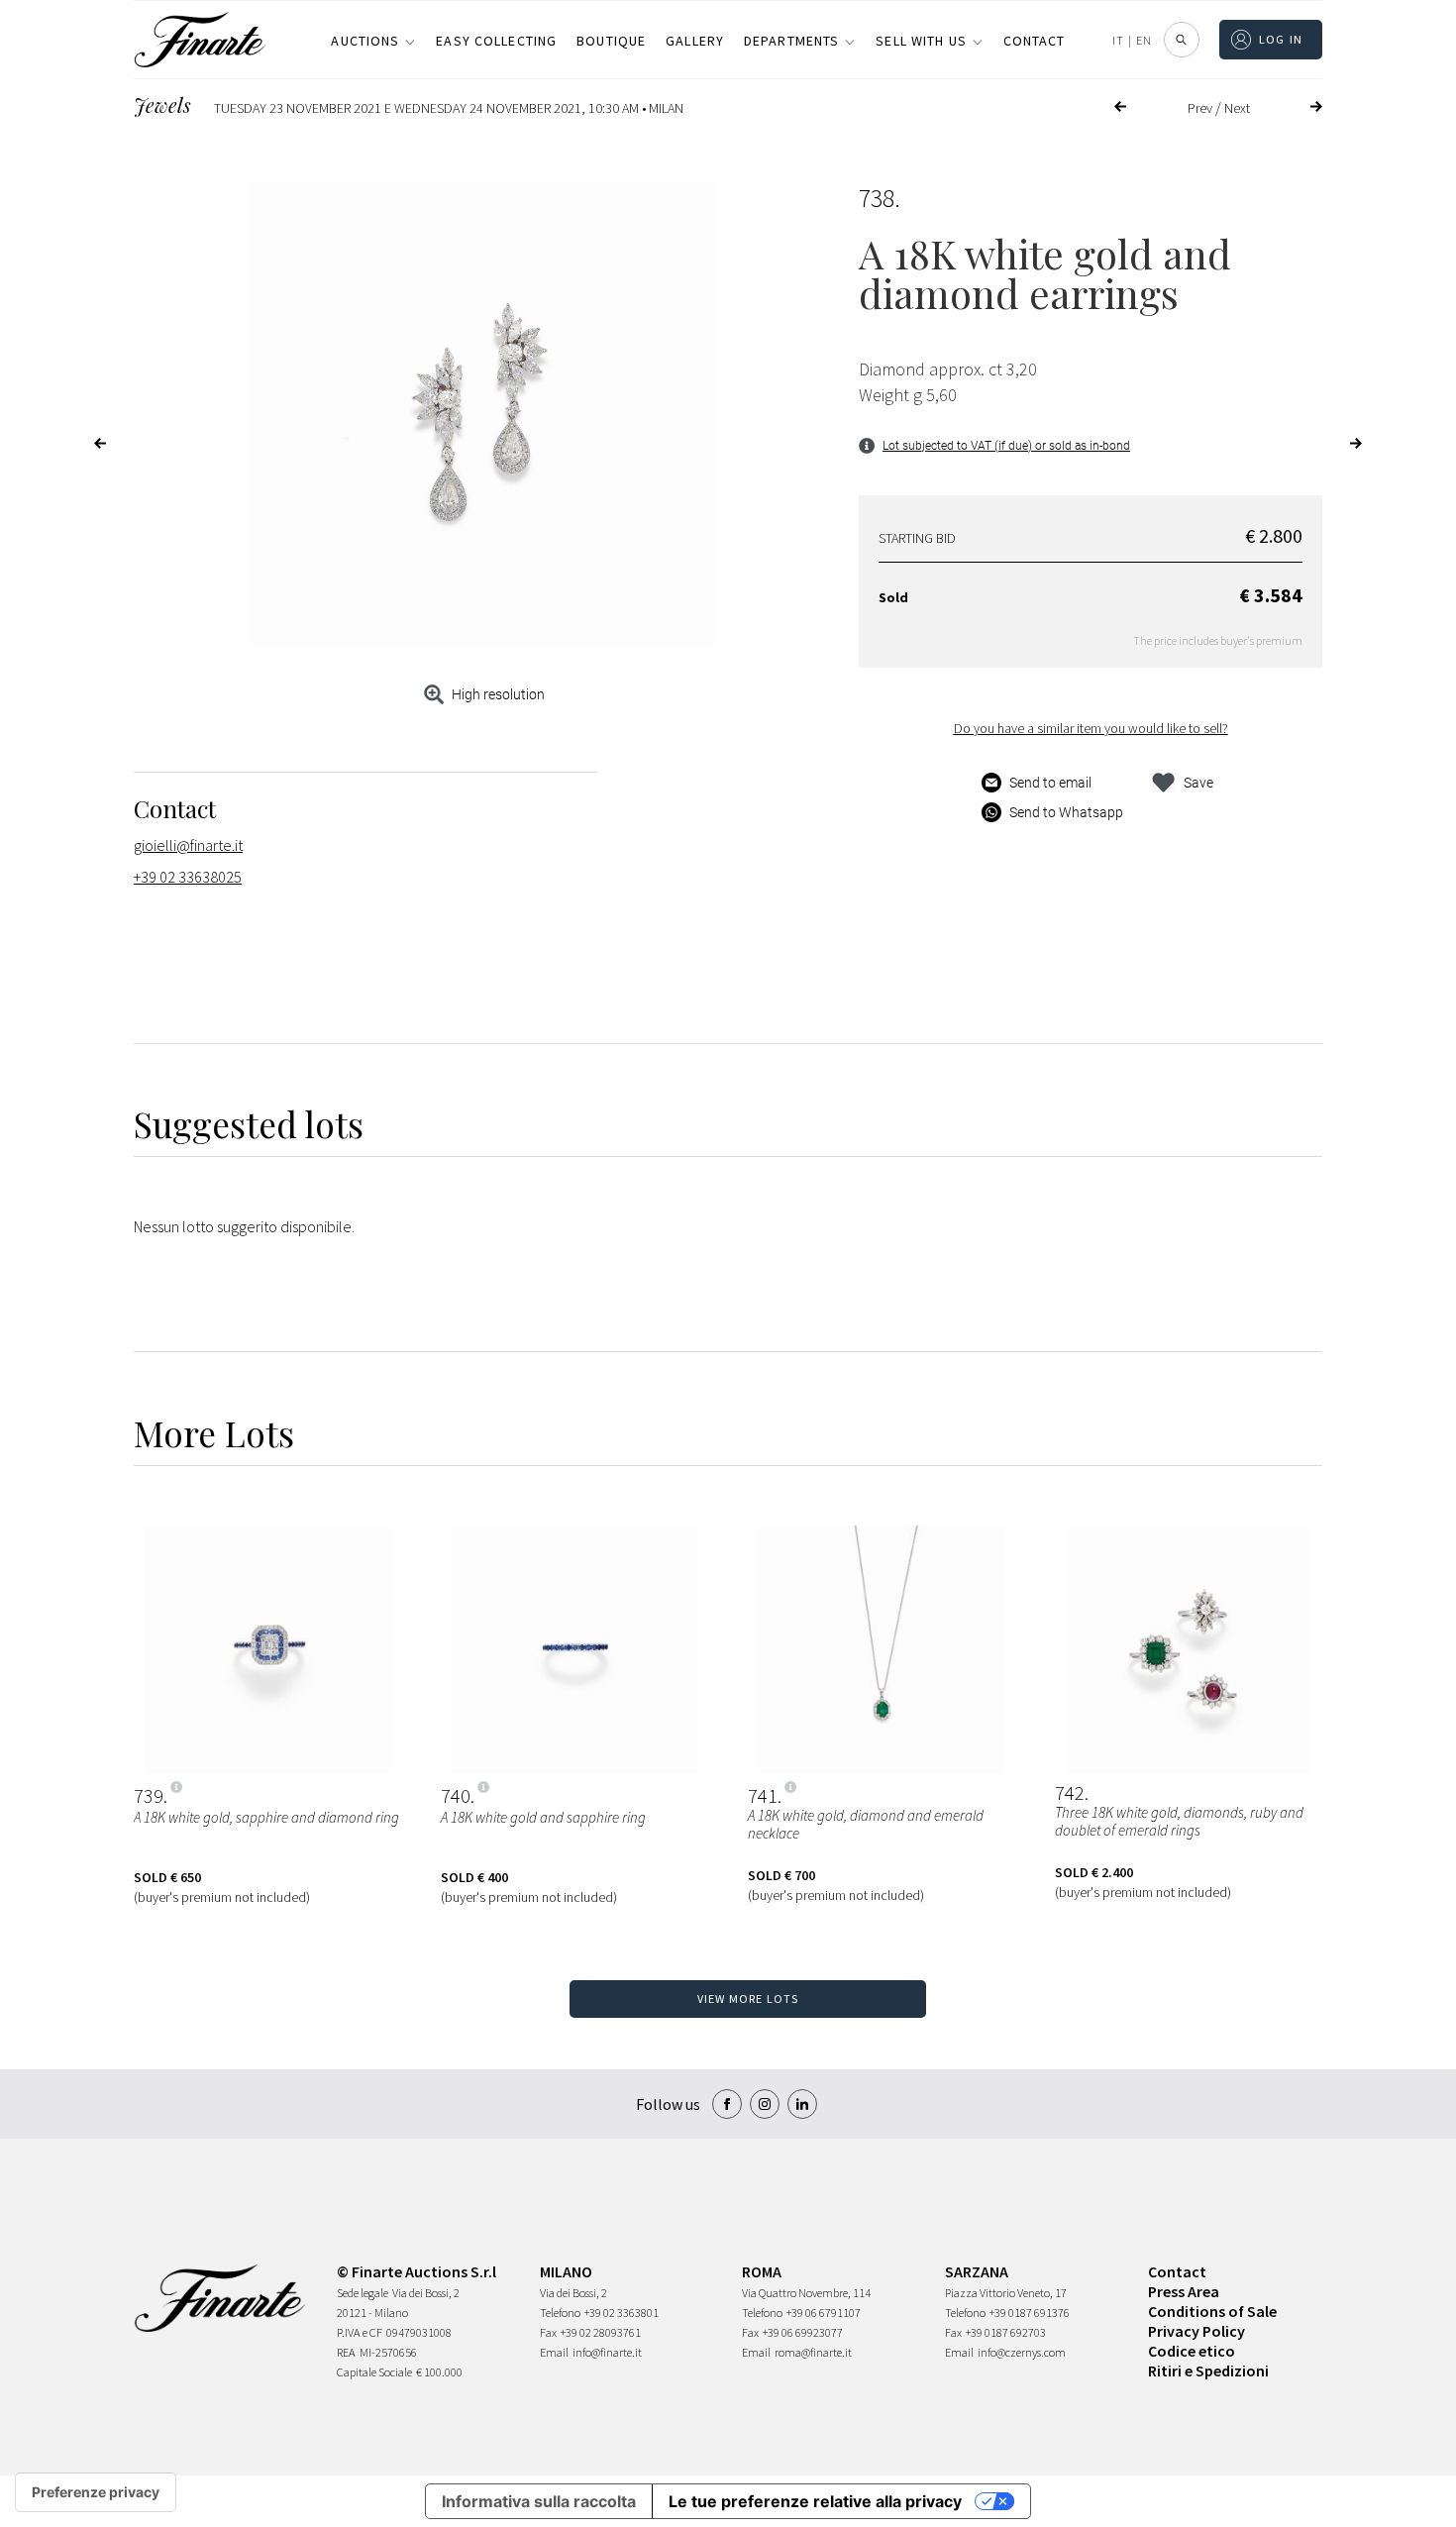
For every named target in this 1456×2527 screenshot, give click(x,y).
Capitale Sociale (374, 2372)
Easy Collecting (496, 41)
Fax (548, 2332)
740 (456, 1796)
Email (554, 2352)
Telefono (560, 2313)
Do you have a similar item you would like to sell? (1091, 728)
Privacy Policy (1196, 2331)
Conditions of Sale (1212, 2311)
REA (346, 2352)
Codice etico (1192, 2351)
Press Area (1184, 2291)
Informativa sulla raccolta (539, 2501)
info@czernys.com (1022, 2352)
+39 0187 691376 (1030, 2313)
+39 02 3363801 (622, 2313)
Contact (1035, 41)
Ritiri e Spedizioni (1208, 2370)
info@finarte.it (607, 2352)
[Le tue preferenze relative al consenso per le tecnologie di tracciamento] (96, 2492)
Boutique (611, 41)
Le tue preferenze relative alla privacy (815, 2501)
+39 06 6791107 (824, 2313)
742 (1070, 1793)
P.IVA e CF (360, 2332)
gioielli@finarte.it (188, 845)
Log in (1281, 39)
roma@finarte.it (813, 2352)
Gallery (695, 41)
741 (763, 1796)
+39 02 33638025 (188, 877)
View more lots (748, 1999)
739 (149, 1796)
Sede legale (363, 2293)
